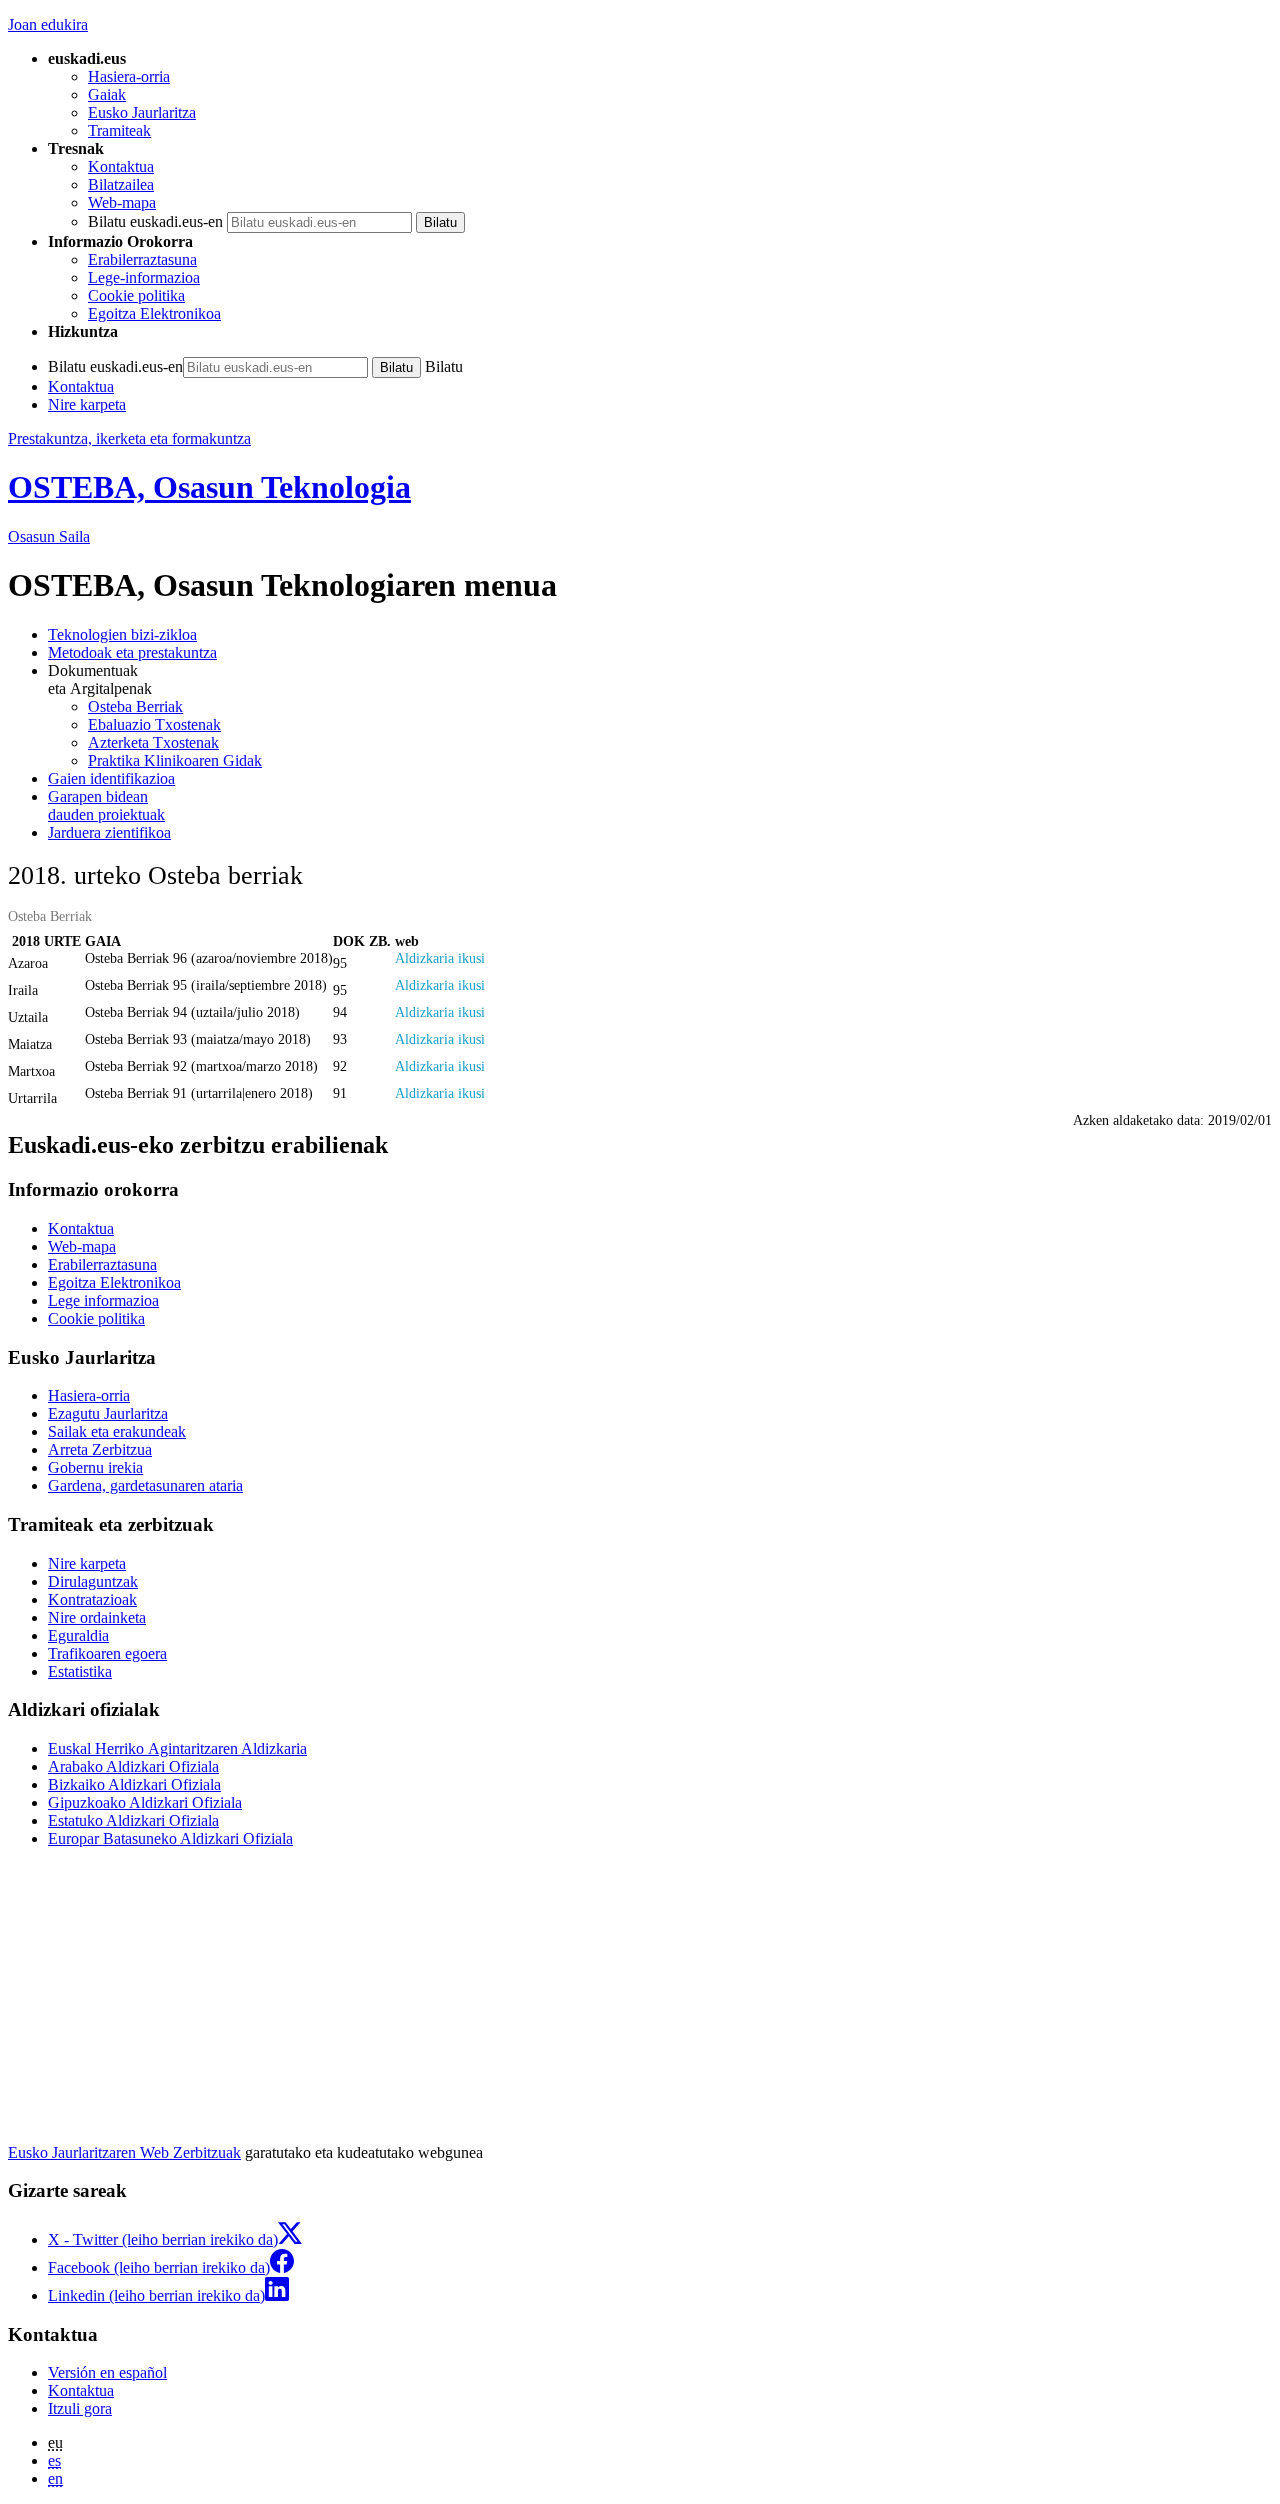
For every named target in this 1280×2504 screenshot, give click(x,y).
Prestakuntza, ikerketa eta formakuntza (129, 438)
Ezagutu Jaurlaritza (108, 1413)
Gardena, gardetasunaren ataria (145, 1485)
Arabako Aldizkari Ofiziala (133, 1766)
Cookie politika (136, 295)
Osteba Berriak (135, 706)
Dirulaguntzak (93, 1581)
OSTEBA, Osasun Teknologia (209, 487)
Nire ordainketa (97, 1617)
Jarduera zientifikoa (109, 832)
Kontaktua (121, 166)
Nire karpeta (87, 404)
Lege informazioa (103, 1300)
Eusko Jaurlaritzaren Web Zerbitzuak (124, 2152)
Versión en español (107, 2372)
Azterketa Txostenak (153, 742)
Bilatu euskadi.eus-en (155, 221)
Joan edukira (48, 24)
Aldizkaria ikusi (440, 958)
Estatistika (80, 1671)
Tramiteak (119, 130)
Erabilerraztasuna (142, 259)
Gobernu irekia (95, 1467)
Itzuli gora (80, 2408)
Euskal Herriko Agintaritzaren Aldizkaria (177, 1748)
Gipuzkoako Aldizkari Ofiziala (145, 1802)
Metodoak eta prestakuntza (132, 652)
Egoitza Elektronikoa (154, 313)
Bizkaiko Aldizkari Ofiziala (134, 1784)
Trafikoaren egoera (107, 1653)
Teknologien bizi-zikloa (122, 634)
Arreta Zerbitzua (100, 1449)
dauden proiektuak (106, 805)
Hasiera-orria (129, 76)
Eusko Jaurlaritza (142, 112)
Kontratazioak (92, 1599)
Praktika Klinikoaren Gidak (175, 760)
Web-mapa (122, 202)
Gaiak (107, 94)
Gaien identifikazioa (111, 778)
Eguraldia (78, 1635)
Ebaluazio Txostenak (154, 724)
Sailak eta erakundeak (117, 1431)
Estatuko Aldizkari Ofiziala (133, 1820)
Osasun (49, 536)
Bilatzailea (121, 184)
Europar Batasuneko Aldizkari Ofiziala (170, 1838)
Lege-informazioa (144, 277)
